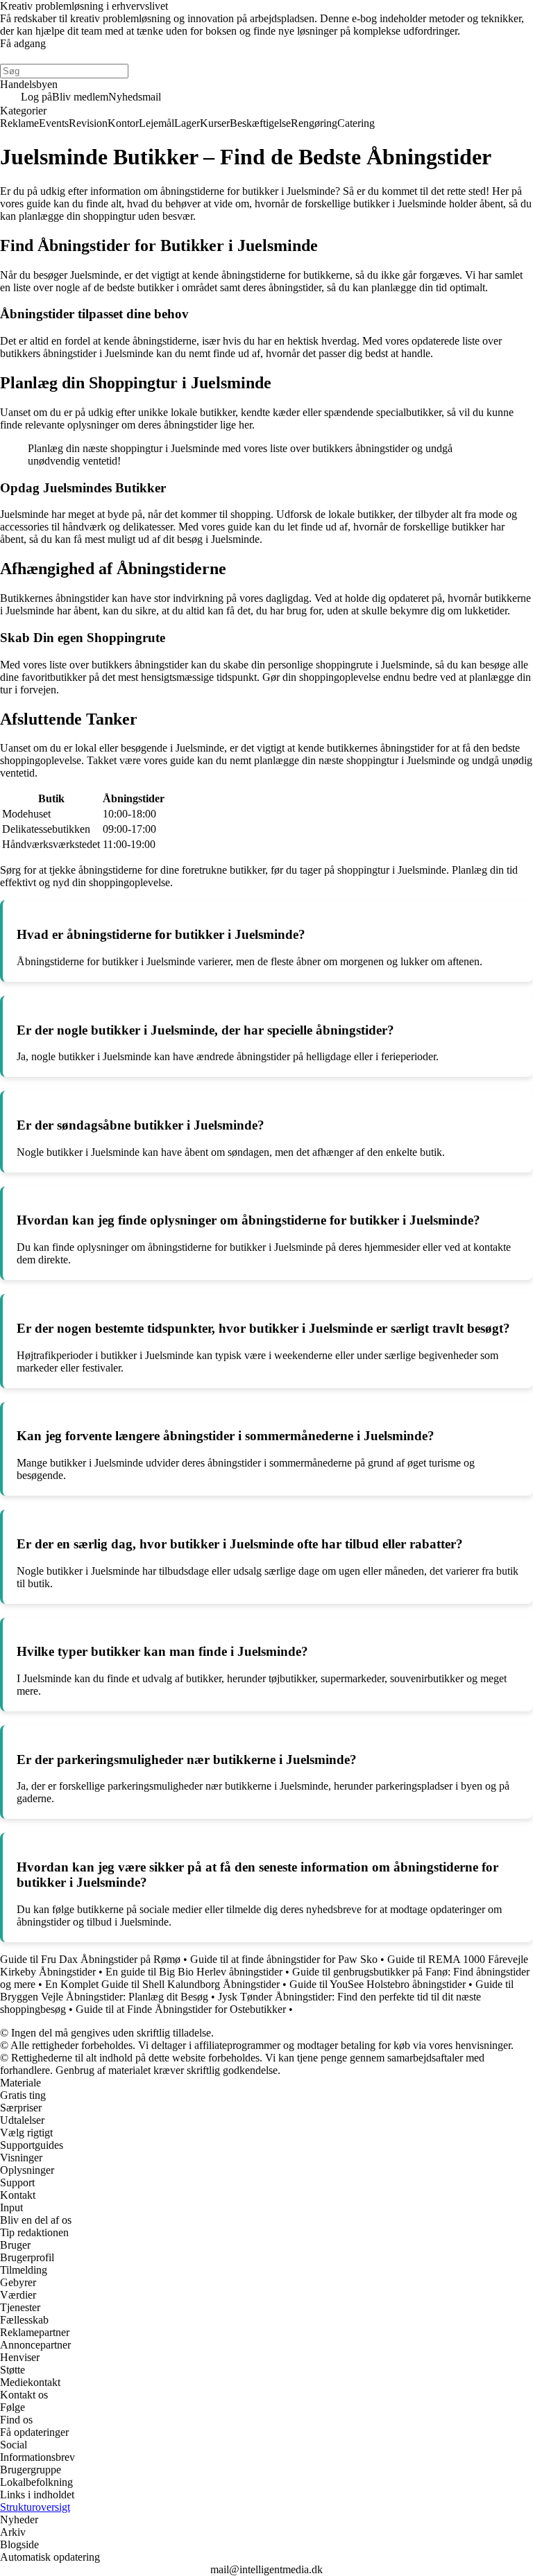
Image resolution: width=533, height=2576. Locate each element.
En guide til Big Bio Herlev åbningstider (194, 1972)
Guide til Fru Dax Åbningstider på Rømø (90, 1959)
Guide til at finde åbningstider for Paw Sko (284, 1959)
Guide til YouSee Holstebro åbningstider (378, 1984)
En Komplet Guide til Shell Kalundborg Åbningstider (162, 1984)
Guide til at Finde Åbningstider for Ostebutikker (181, 2009)
